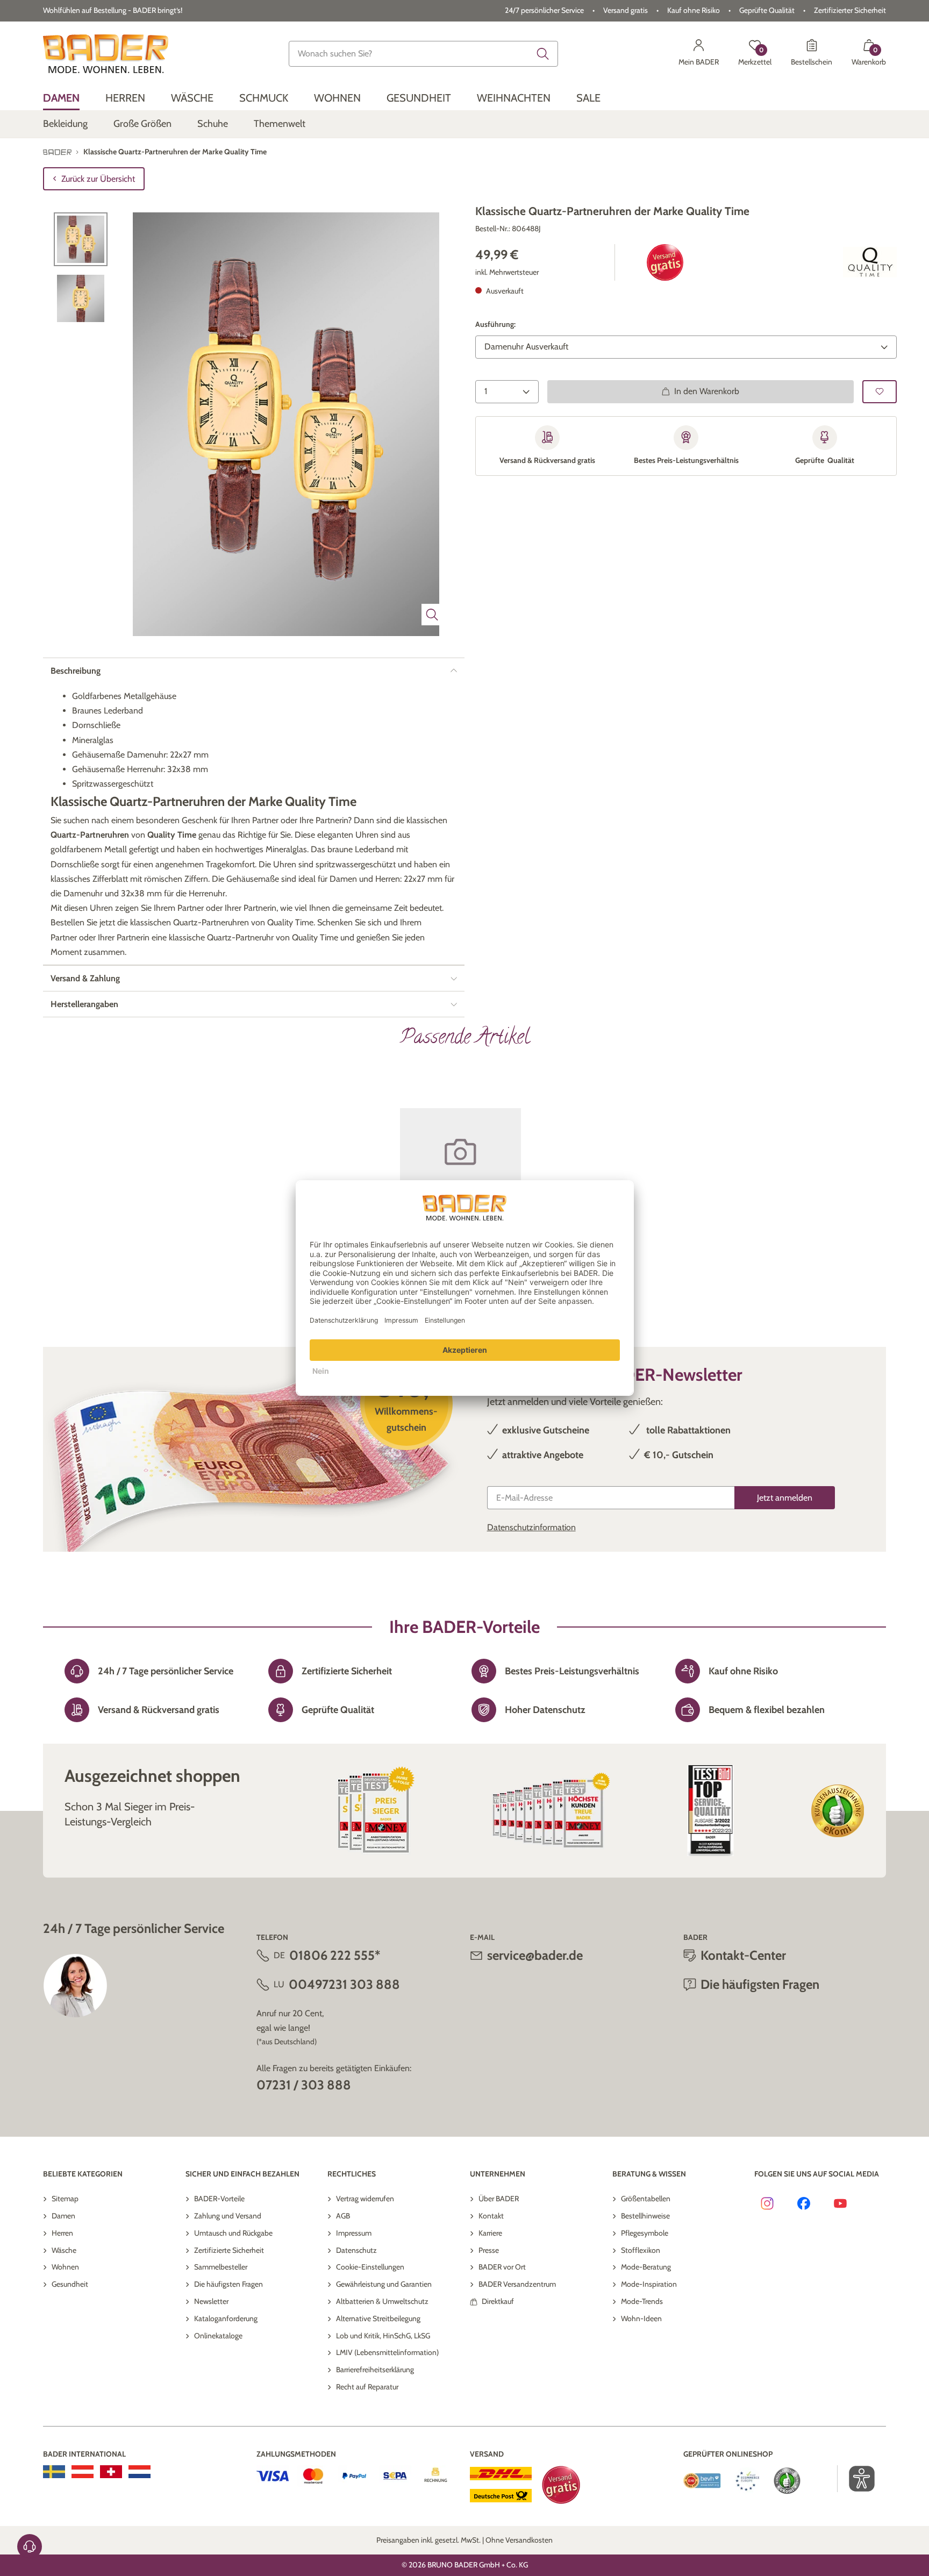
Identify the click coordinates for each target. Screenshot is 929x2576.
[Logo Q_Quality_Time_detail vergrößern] (870, 262)
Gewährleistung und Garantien (384, 2284)
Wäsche (64, 2250)
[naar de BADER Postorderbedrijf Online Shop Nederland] (140, 2472)
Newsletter (211, 2301)
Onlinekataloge (218, 2336)
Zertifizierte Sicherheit (229, 2250)
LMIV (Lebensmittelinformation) (387, 2352)
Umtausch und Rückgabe (233, 2233)
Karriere (490, 2233)
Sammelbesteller (221, 2267)
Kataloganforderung (226, 2318)
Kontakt (491, 2216)
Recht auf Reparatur (367, 2387)
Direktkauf (498, 2301)
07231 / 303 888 (304, 2085)
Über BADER (499, 2199)
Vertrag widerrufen (365, 2199)
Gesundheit (70, 2284)
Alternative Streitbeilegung (378, 2318)
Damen (63, 2216)
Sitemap (65, 2199)
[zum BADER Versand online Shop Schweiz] (111, 2472)
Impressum (354, 2233)
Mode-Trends (642, 2301)
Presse (489, 2250)
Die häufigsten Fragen (228, 2284)
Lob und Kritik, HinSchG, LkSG (383, 2336)
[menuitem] (61, 98)
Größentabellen (646, 2199)
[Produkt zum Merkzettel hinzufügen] (880, 391)
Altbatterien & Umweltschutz (382, 2301)
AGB (343, 2216)
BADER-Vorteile (219, 2199)
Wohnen (65, 2267)
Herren (62, 2233)
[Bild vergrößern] (432, 615)
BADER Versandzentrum (517, 2284)
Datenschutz (356, 2250)
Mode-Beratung (646, 2267)
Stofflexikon (641, 2250)
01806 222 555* (335, 1955)
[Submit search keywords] (543, 54)
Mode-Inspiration (649, 2284)
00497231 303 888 (344, 1984)
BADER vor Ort (502, 2267)
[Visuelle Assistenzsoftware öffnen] (856, 2479)
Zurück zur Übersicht (98, 179)
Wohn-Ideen (641, 2318)
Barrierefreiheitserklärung (375, 2370)
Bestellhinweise (645, 2216)
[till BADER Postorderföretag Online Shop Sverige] (54, 2472)
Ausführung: (495, 324)
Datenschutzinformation (531, 1527)
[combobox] (424, 54)
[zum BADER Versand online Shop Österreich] (83, 2472)
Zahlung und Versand (228, 2216)
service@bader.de (535, 1955)
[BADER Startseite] (106, 54)
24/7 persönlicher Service (544, 10)
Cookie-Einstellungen (370, 2267)
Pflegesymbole (645, 2233)
